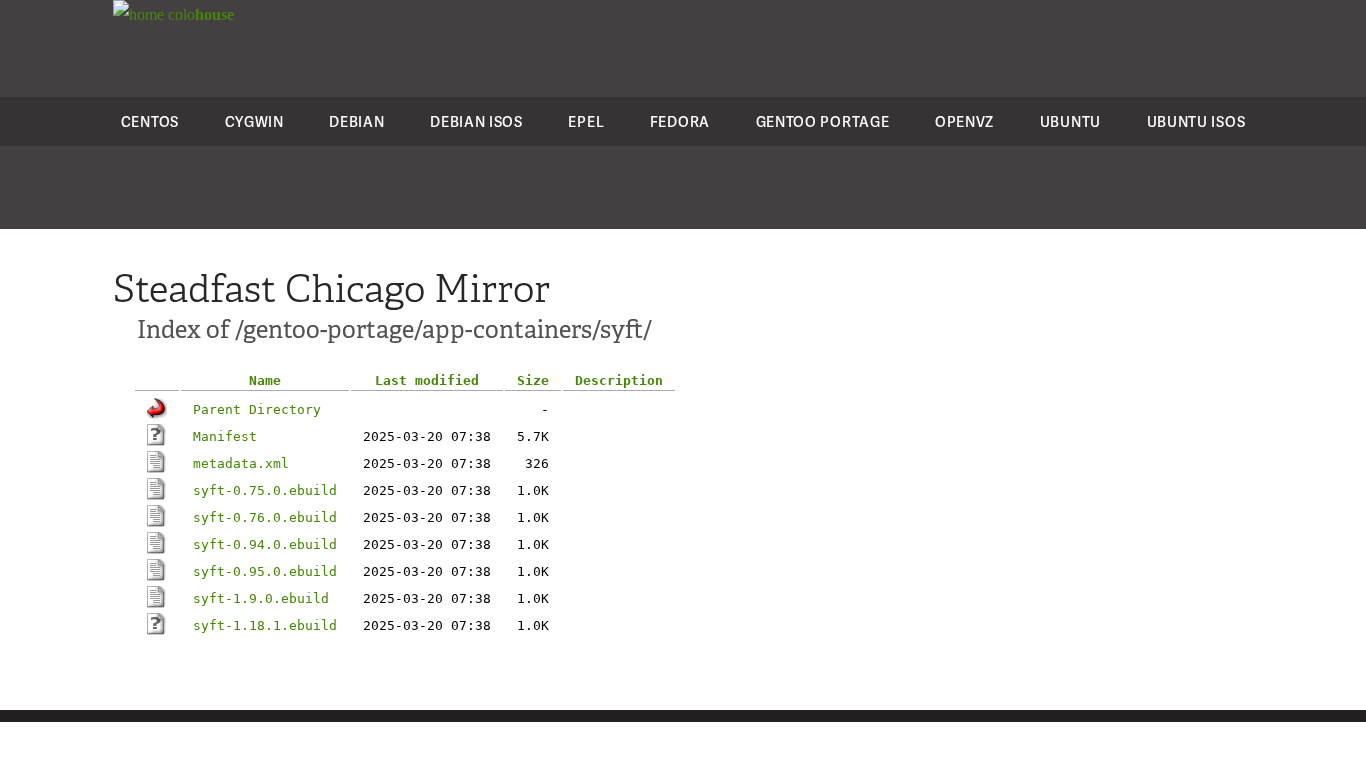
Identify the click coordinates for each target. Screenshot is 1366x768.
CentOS (150, 121)
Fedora (680, 121)
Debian (356, 121)
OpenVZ (964, 121)
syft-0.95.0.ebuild (265, 571)
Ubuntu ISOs (1196, 121)
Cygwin (254, 121)
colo (199, 14)
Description (619, 380)
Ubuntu (1070, 121)
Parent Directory (257, 409)
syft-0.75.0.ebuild (265, 490)
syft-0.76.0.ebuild (265, 517)
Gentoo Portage (823, 121)
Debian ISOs (476, 121)
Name (265, 380)
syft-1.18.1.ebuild (265, 625)
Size (533, 380)
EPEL (586, 121)
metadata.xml (241, 463)
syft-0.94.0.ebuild (265, 544)
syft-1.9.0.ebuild (261, 598)
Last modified (427, 380)
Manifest (225, 436)
